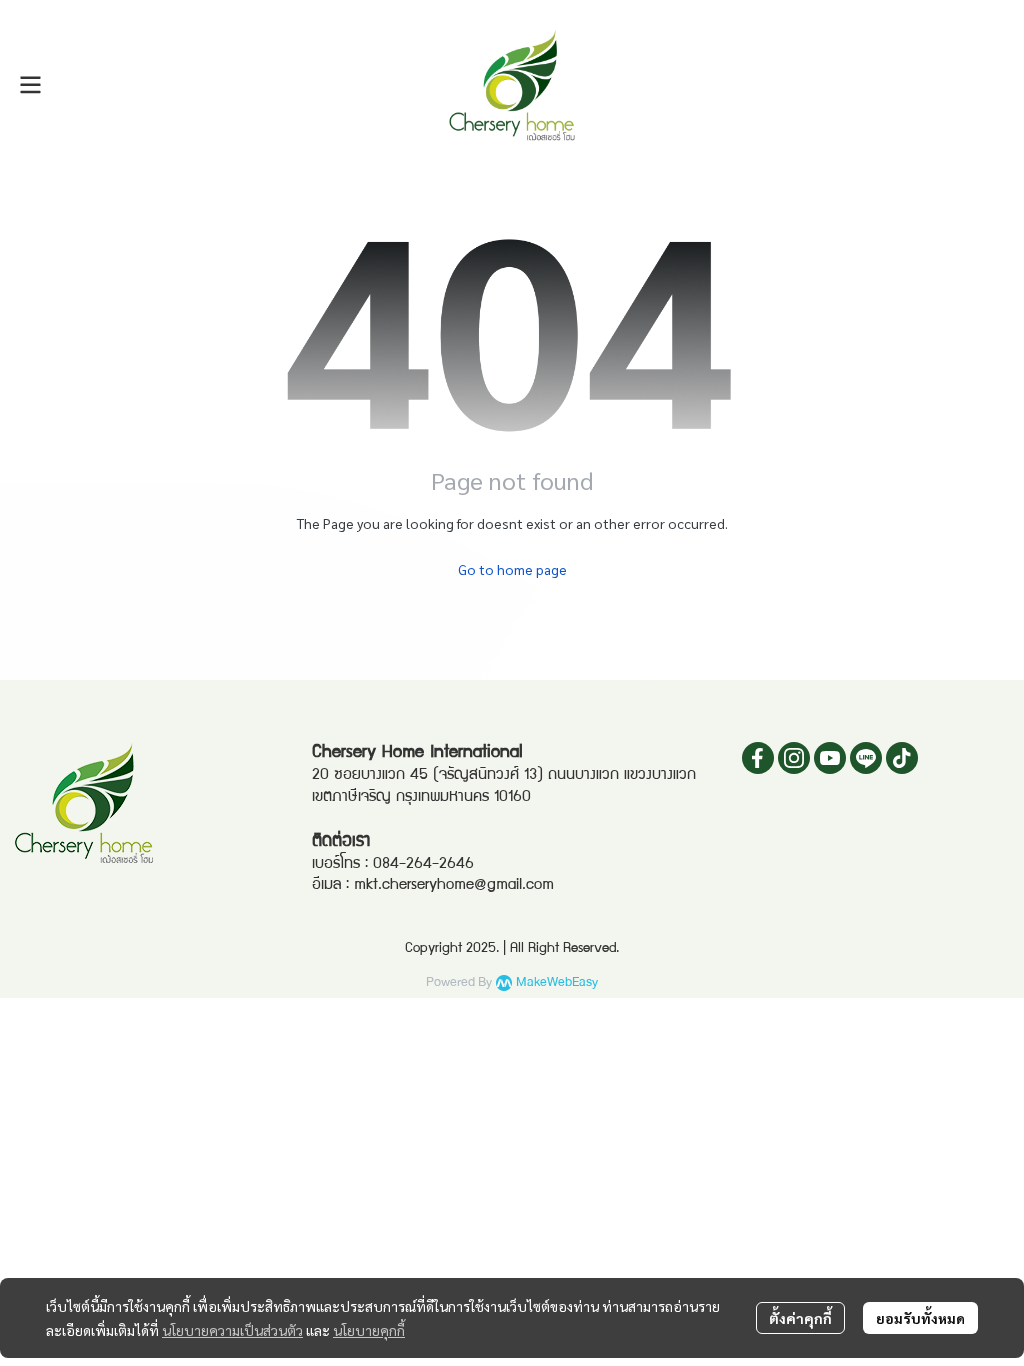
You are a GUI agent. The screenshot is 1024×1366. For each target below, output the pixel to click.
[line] (866, 758)
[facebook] (758, 758)
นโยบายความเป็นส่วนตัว (232, 1330)
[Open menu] (30, 85)
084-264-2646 (423, 865)
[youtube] (830, 758)
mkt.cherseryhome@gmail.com (454, 886)
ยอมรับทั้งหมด (920, 1318)
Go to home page (512, 569)
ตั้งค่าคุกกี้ (800, 1318)
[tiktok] (902, 758)
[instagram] (794, 758)
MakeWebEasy (557, 982)
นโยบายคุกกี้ (369, 1330)
